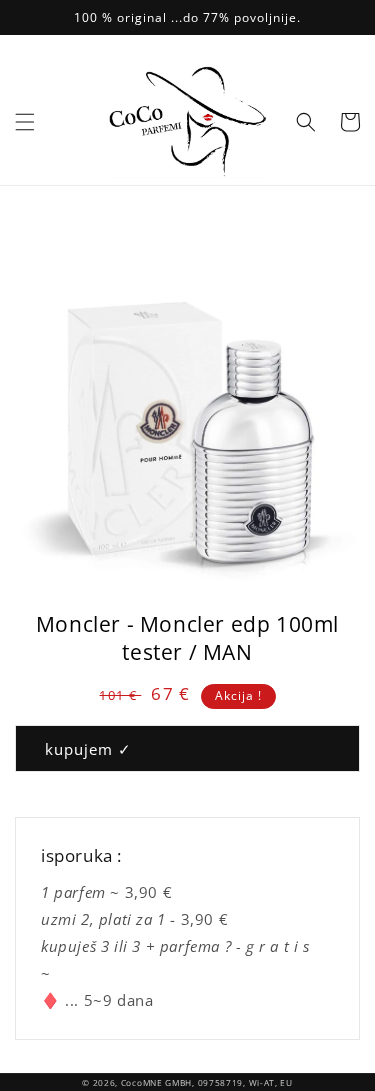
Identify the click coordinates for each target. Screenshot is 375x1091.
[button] (25, 122)
